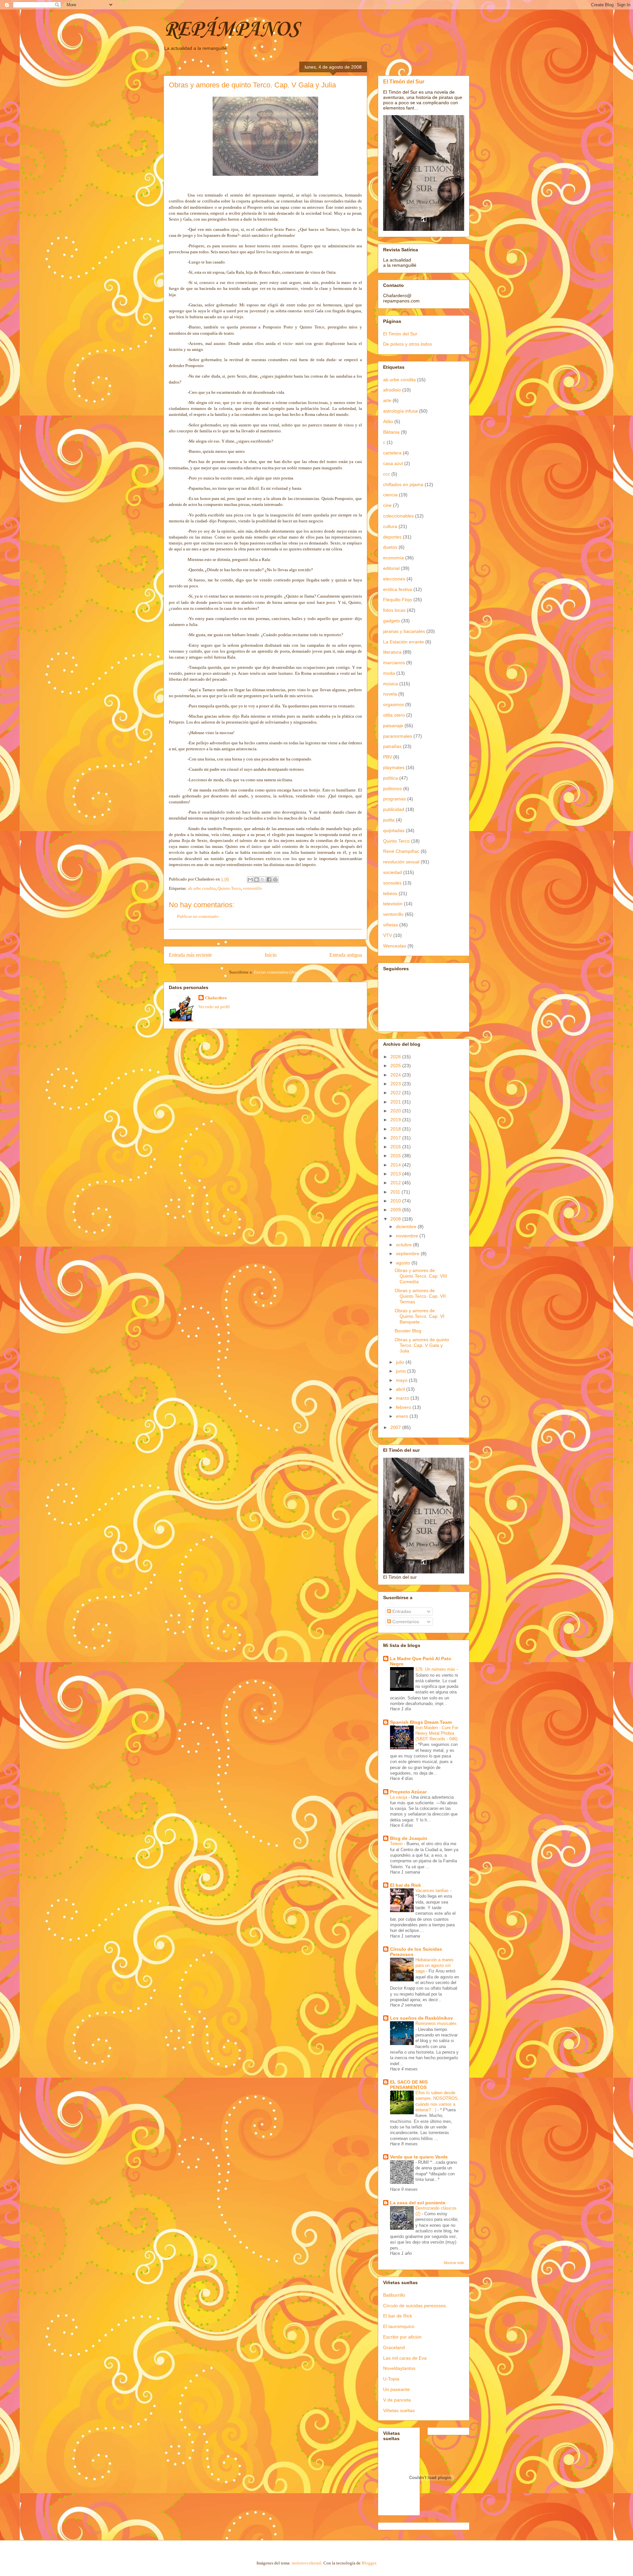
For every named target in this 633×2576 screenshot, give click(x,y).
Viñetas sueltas (399, 2410)
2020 (396, 1111)
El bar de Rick (406, 1885)
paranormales (398, 736)
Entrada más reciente (190, 955)
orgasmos (393, 704)
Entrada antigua (346, 955)
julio (401, 1362)
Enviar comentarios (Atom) (278, 972)
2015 (396, 1156)
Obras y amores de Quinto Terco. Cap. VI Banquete (420, 1316)
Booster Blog (408, 1331)
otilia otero (394, 715)
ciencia (390, 495)
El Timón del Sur (404, 81)
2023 (396, 1084)
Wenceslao (395, 946)
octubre (405, 1245)
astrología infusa (400, 411)
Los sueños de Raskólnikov (422, 2018)
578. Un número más (436, 1669)
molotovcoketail (307, 2563)
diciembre (407, 1226)
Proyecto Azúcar (408, 1792)
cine (387, 505)
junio (402, 1371)
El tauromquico (399, 2326)
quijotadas (394, 830)
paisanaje (393, 726)
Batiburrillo (394, 2295)
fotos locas (394, 610)
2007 (396, 1427)
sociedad (392, 872)
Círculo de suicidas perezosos (414, 2306)
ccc (387, 474)
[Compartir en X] (263, 880)
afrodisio (392, 390)
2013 (396, 1174)
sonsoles (392, 883)
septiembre (408, 1254)
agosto (404, 1263)
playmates (394, 767)
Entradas (401, 1611)
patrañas (392, 746)
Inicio (271, 955)
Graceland (394, 2347)
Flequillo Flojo (398, 600)
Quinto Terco (229, 888)
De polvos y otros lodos (407, 344)
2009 (396, 1210)
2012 (396, 1183)
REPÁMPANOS (231, 30)
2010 (396, 1201)
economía (393, 558)
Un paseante (396, 2389)
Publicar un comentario (198, 916)
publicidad (394, 809)
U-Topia (391, 2379)
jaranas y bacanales (404, 631)
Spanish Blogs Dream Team (421, 1722)
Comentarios (405, 1622)
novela (390, 694)
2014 (396, 1165)
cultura (390, 526)
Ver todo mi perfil (214, 1007)
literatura (392, 652)
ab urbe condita (202, 888)
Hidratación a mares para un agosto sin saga (435, 1966)
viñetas (391, 925)
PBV (388, 757)
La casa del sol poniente (418, 2203)
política (391, 778)
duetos (390, 547)
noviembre (408, 1236)
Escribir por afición (402, 2337)
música (391, 684)
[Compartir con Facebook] (269, 880)
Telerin (397, 1844)
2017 (396, 1138)
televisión (393, 904)
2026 (396, 1057)
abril (401, 1389)
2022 (396, 1093)
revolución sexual (401, 862)
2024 (396, 1075)
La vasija (399, 1797)
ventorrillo (253, 888)
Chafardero (216, 998)
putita (389, 820)
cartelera (392, 453)
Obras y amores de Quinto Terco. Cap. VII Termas (420, 1296)
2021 (396, 1102)
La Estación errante (404, 642)
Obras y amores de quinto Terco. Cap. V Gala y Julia (422, 1345)
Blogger (369, 2563)
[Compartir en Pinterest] (275, 880)
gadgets (392, 621)
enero (403, 1416)
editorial (391, 568)
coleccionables (398, 516)
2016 (396, 1147)
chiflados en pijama (403, 484)
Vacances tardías (433, 1891)
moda (389, 673)
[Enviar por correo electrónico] (250, 880)
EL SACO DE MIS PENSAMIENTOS (409, 2085)
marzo (403, 1398)
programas (394, 799)
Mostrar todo (454, 2263)
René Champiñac (401, 851)
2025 (396, 1066)
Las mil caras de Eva (405, 2358)
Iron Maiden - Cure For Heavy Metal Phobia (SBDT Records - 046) (437, 1733)
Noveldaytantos (399, 2368)
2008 (396, 1219)
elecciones (394, 579)
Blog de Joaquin (409, 1838)
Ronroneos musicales (436, 2023)
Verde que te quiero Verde (419, 2157)
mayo (402, 1380)
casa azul (393, 463)
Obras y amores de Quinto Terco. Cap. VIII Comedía (421, 1276)
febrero (404, 1407)
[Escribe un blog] (256, 880)
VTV (388, 935)
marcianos (394, 663)
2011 (396, 1192)
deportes (392, 537)
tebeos (390, 893)
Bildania (391, 432)
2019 (396, 1120)
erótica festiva (398, 589)
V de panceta (397, 2400)
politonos (392, 789)
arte (387, 400)
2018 (396, 1129)
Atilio (388, 421)
